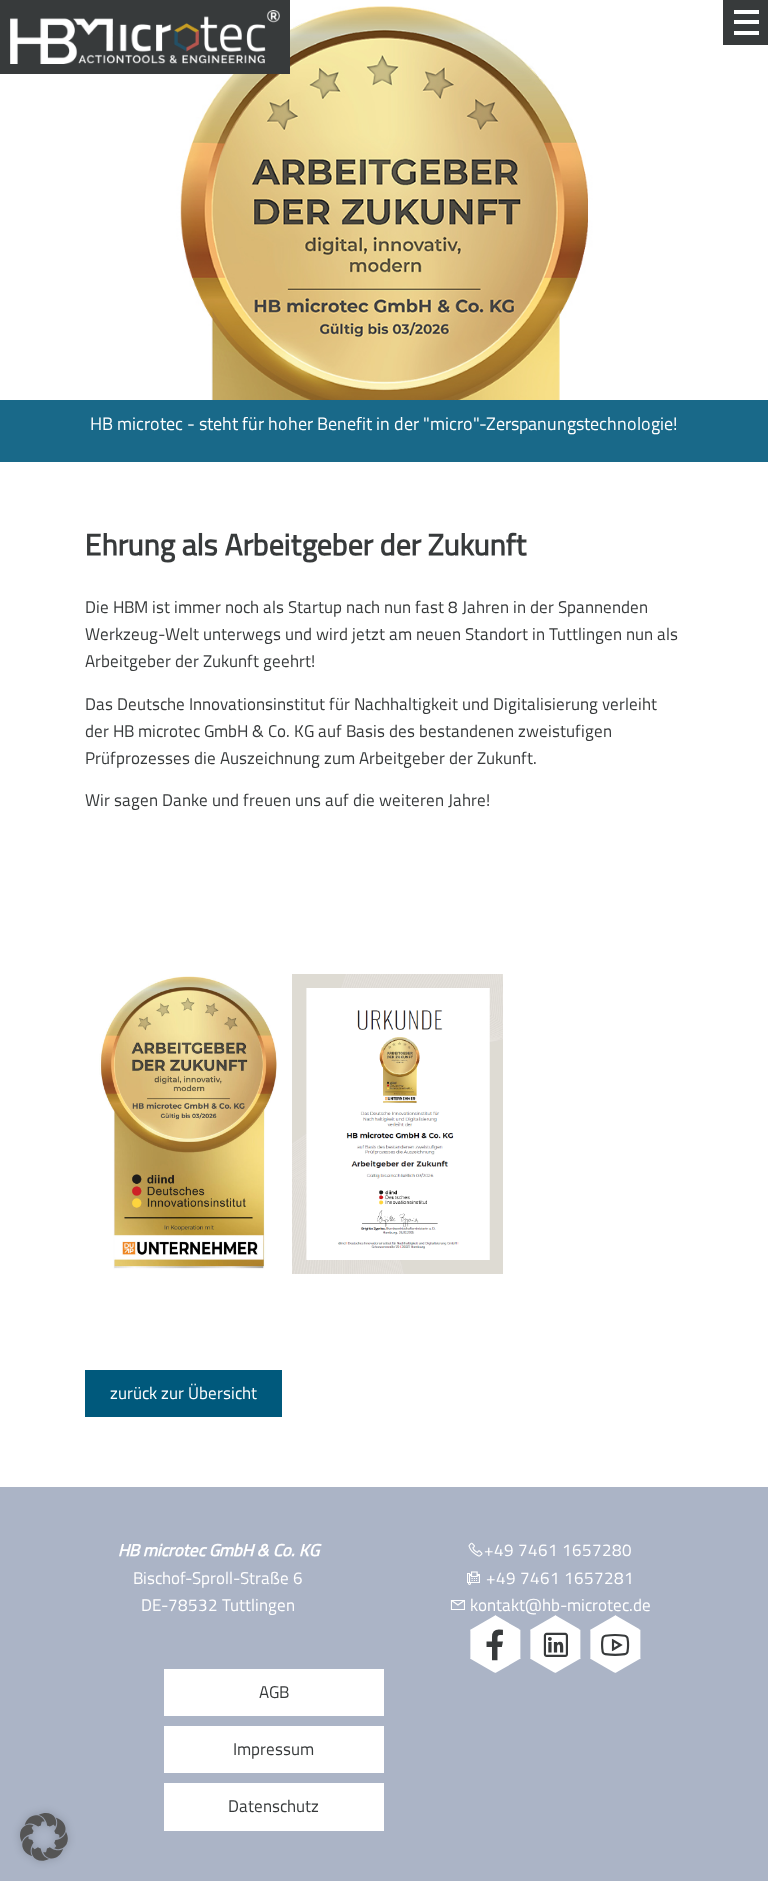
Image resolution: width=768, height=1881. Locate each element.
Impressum (273, 1749)
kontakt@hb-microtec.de (560, 1605)
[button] (44, 1837)
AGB (274, 1692)
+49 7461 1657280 (558, 1550)
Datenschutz (273, 1806)
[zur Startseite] (145, 51)
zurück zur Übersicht (183, 1393)
